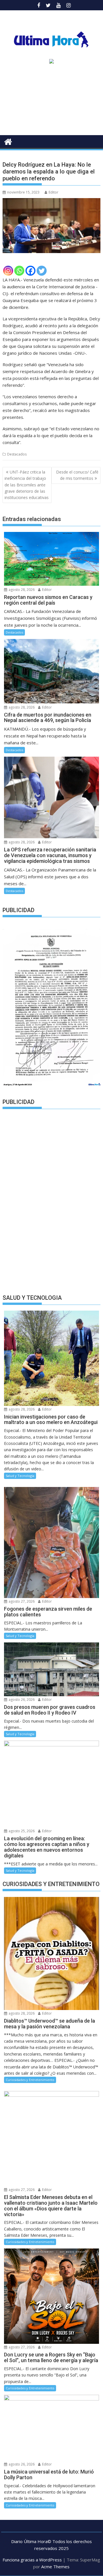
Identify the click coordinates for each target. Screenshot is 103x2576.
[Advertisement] (51, 101)
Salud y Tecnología (20, 1476)
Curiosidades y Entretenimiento (30, 2080)
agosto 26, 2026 (21, 1700)
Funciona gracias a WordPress (32, 2560)
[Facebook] (30, 271)
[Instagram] (8, 271)
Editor (54, 192)
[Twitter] (42, 271)
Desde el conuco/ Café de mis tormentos (77, 475)
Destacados (17, 454)
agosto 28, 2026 (21, 590)
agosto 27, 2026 (21, 1601)
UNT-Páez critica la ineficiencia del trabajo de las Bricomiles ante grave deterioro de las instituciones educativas (27, 485)
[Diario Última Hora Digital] (8, 141)
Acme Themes (55, 2567)
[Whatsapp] (19, 271)
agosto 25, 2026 (21, 1831)
